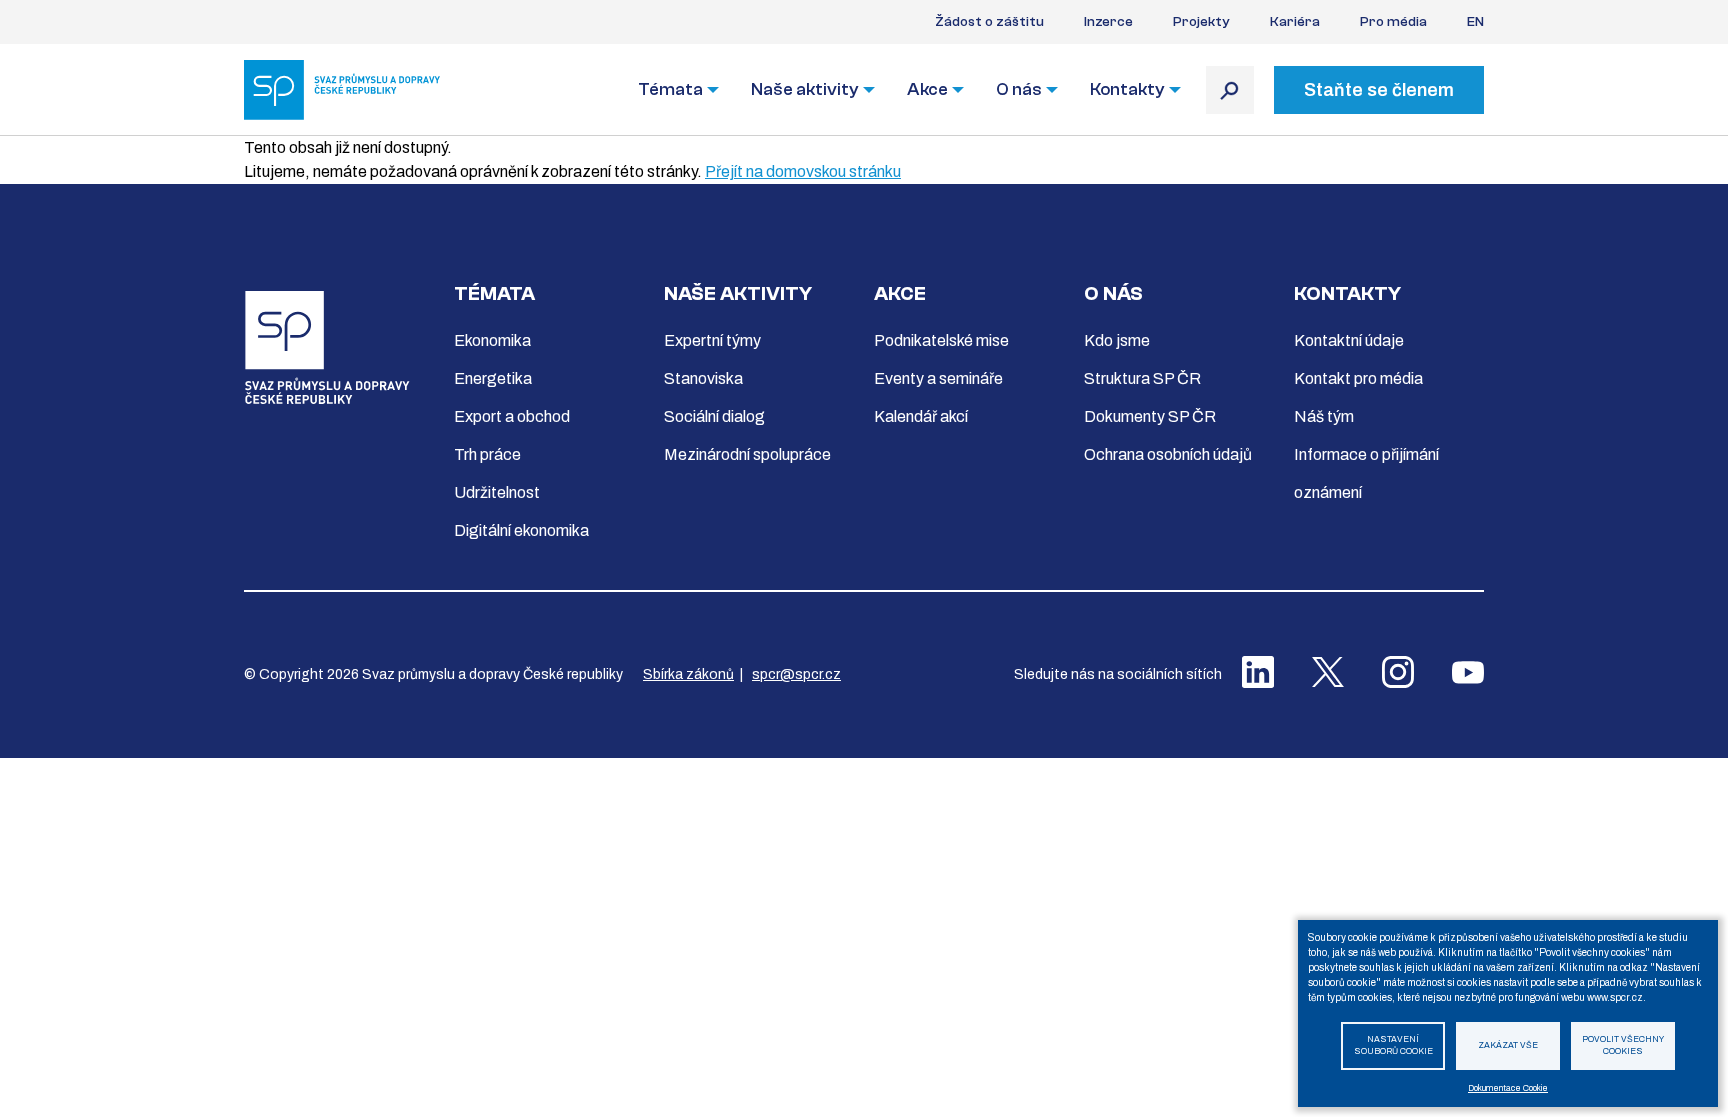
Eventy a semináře (938, 378)
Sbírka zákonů (688, 674)
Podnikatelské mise (941, 340)
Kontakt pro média (1358, 378)
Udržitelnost (497, 492)
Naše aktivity (805, 89)
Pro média (1393, 22)
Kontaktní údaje (1349, 340)
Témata (670, 89)
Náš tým (1324, 416)
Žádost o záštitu (989, 22)
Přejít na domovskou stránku (803, 171)
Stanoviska (703, 378)
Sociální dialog (714, 416)
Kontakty (1127, 89)
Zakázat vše (1508, 1045)
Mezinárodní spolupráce (747, 454)
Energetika (493, 378)
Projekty (1201, 22)
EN (1475, 22)
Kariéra (1295, 22)
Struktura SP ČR (1142, 378)
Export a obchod (512, 416)
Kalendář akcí (921, 416)
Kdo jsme (1117, 340)
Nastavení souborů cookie (1393, 1046)
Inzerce (1108, 22)
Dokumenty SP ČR (1150, 416)
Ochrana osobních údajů (1168, 454)
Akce (927, 89)
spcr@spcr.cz (796, 674)
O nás (1019, 89)
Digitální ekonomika (521, 530)
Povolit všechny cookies (1623, 1046)
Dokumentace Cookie (1508, 1088)
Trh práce (487, 454)
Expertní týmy (712, 340)
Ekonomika (492, 340)
